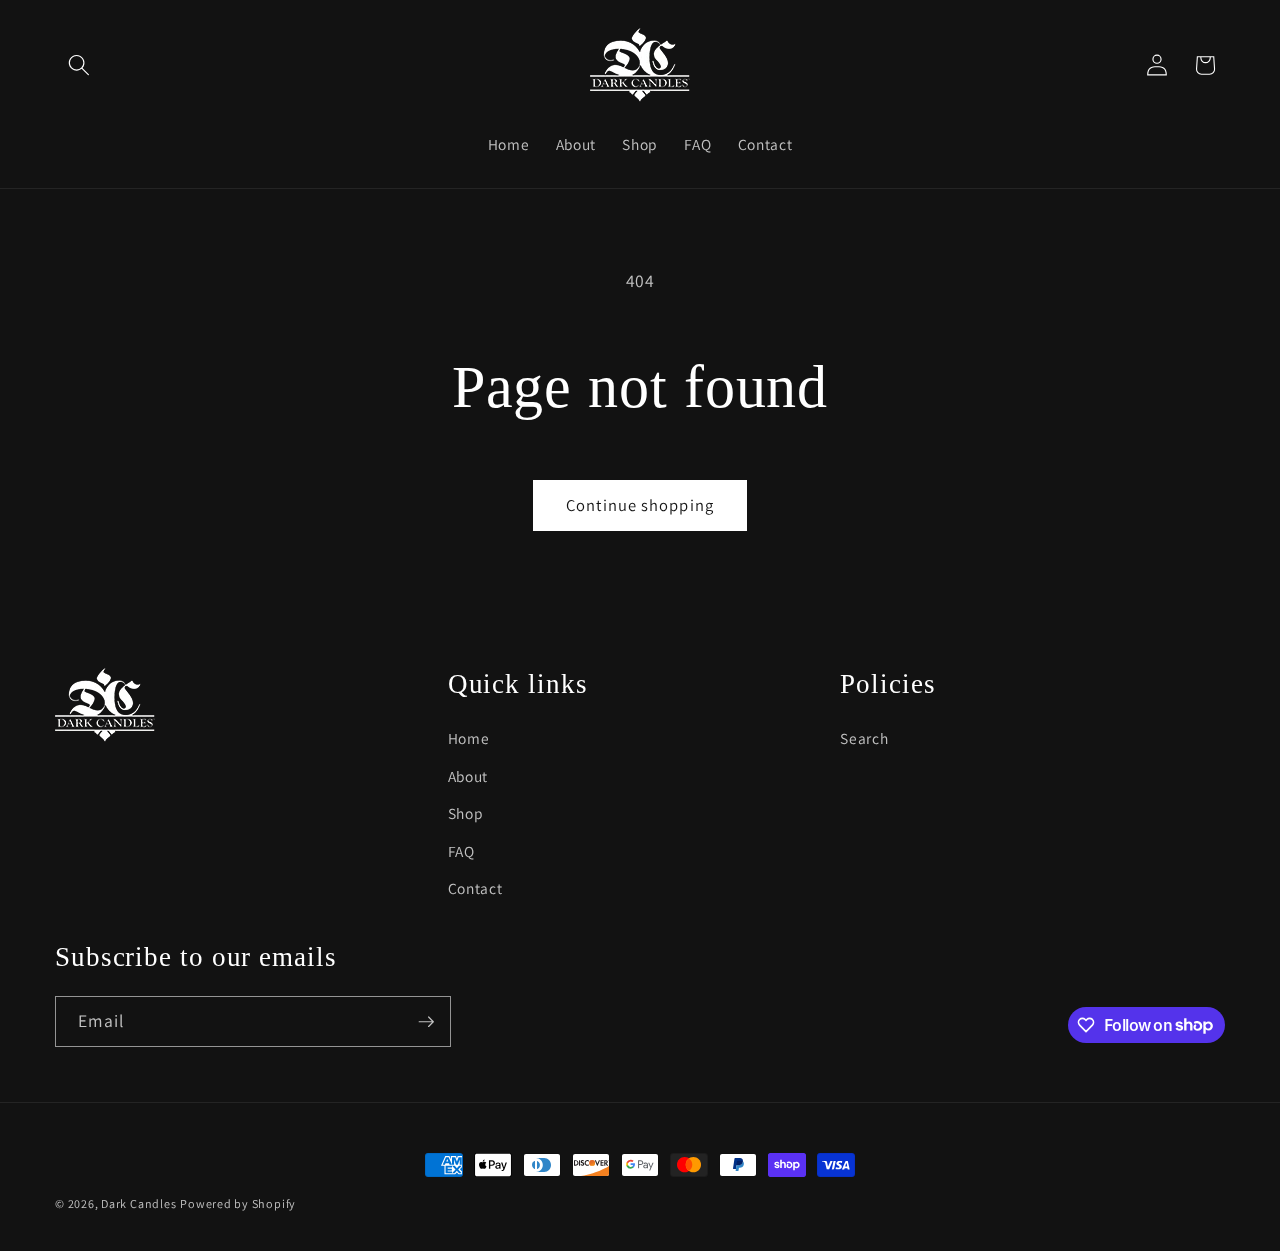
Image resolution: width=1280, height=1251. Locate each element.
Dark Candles (138, 1203)
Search (864, 738)
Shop (466, 813)
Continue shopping (640, 505)
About (468, 776)
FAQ (461, 851)
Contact (475, 888)
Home (469, 738)
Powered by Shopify (238, 1203)
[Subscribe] (426, 1022)
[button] (79, 65)
